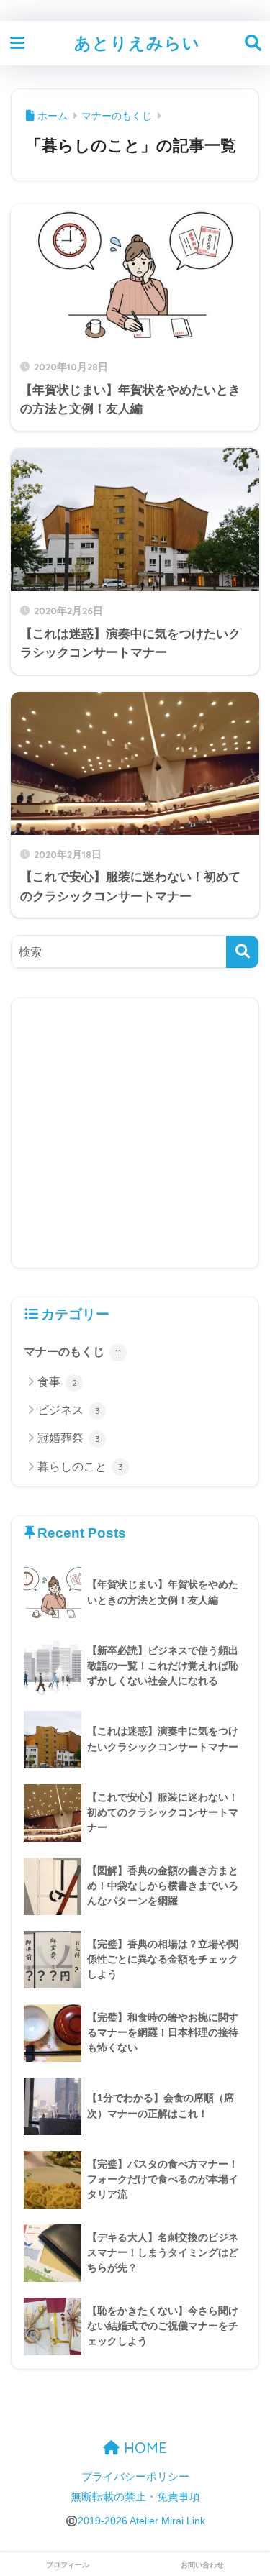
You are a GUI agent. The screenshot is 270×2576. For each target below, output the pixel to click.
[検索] (242, 952)
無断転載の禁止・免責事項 (135, 2497)
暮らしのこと (80, 1467)
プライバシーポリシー (135, 2477)
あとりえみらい (137, 43)
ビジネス (69, 1410)
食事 (57, 1382)
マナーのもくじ (72, 1352)
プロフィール (68, 2565)
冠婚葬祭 (69, 1438)
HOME (143, 2448)
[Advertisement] (135, 1133)
